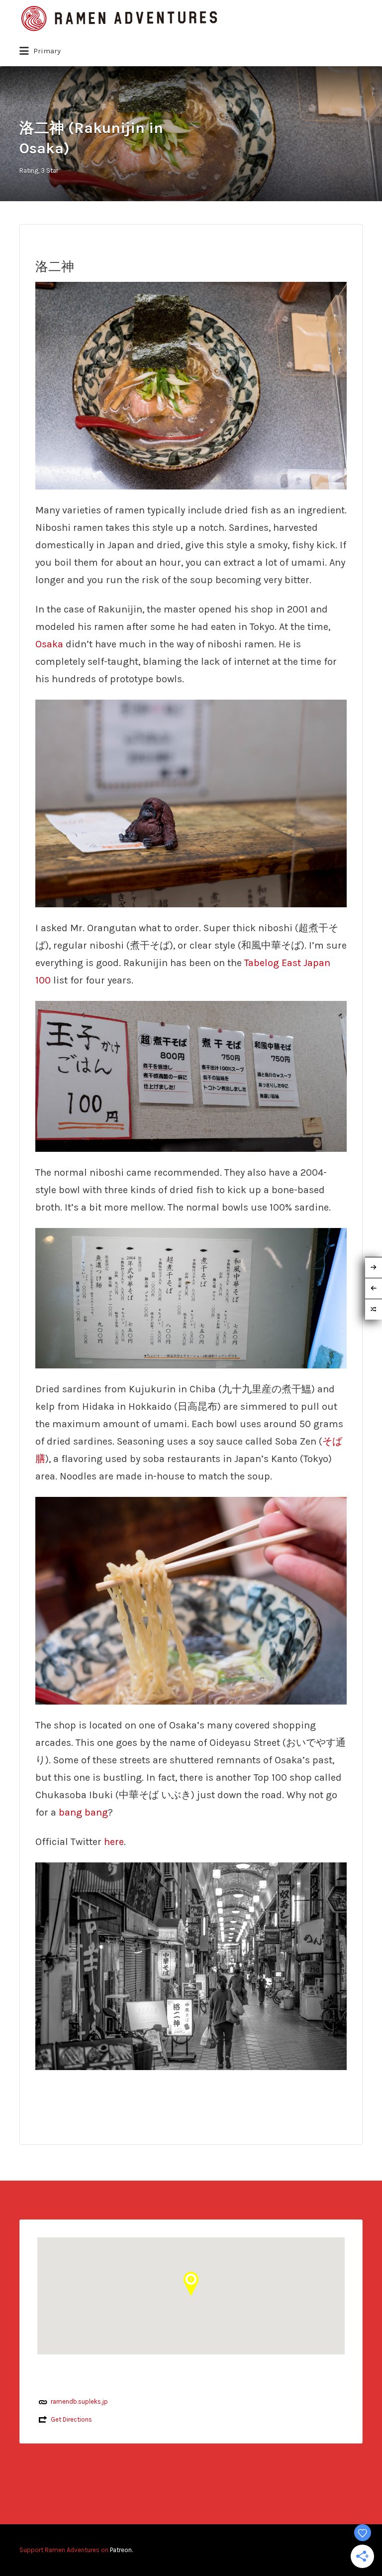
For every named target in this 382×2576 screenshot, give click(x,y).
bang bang (83, 1812)
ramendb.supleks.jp (79, 2401)
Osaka (49, 644)
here (114, 1842)
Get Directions (71, 2419)
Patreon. (121, 2550)
